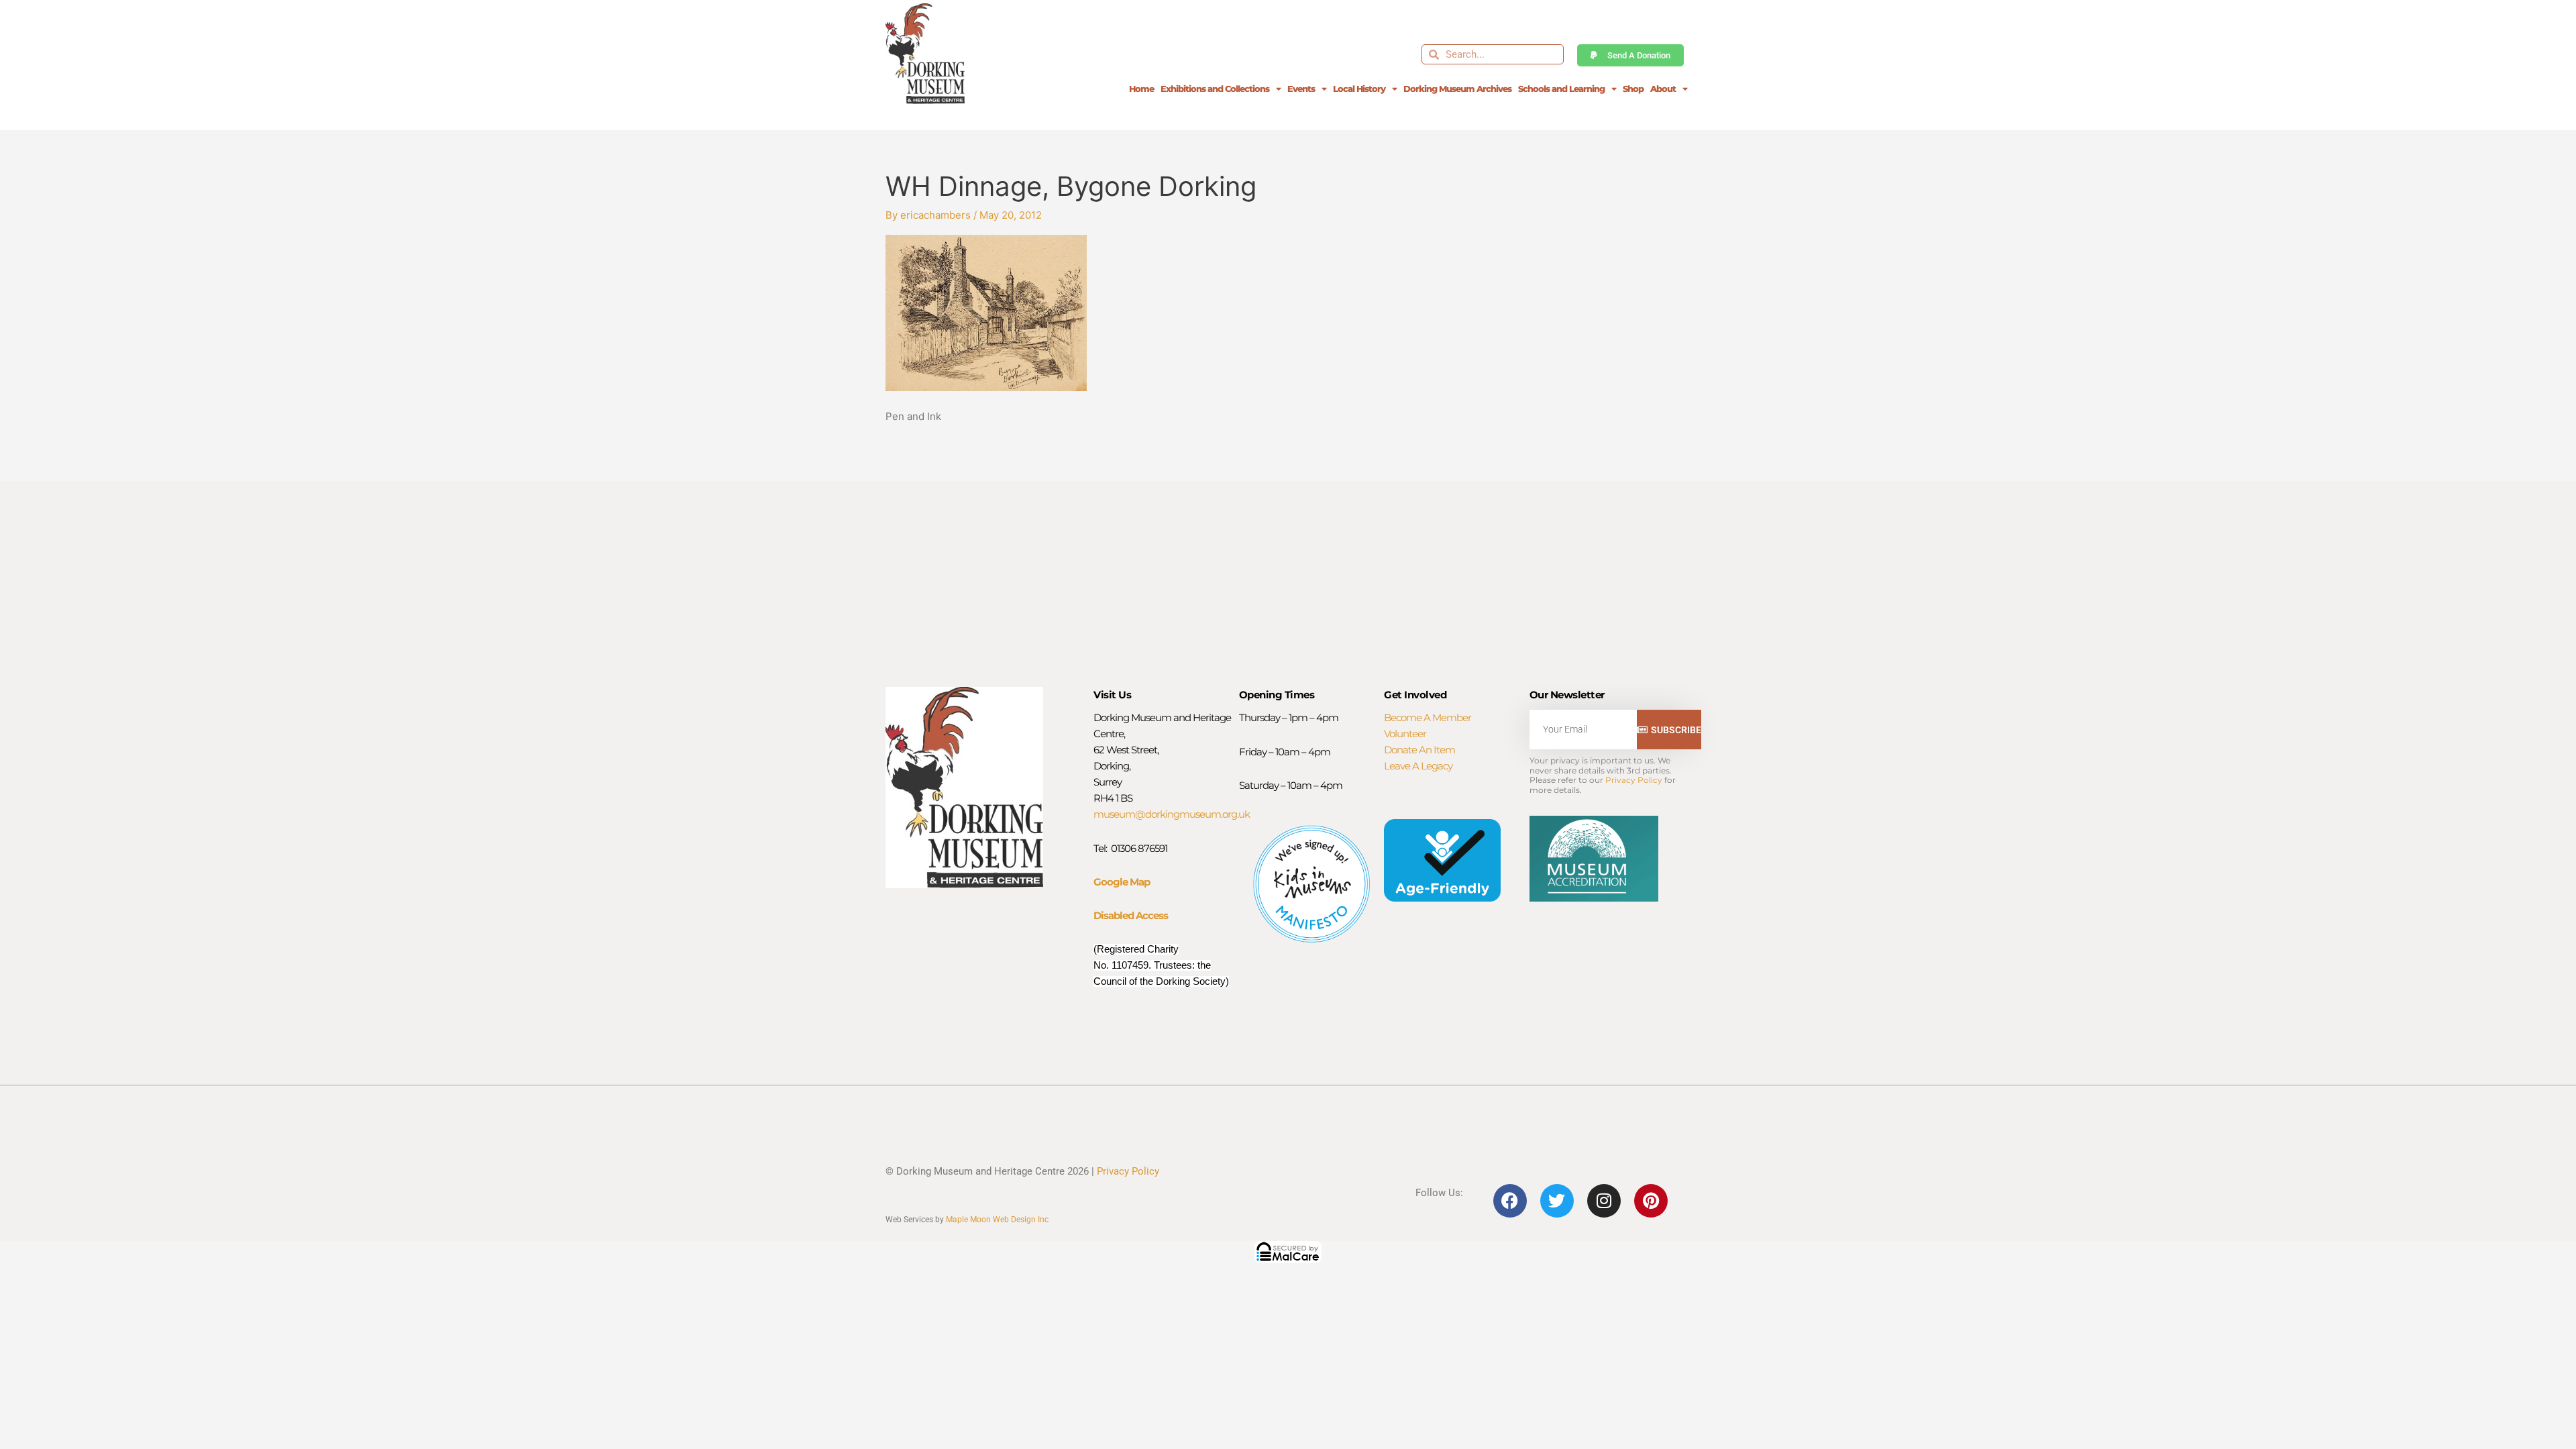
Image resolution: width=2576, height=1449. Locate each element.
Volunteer (1405, 734)
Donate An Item (1419, 750)
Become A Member (1428, 717)
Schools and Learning (1561, 89)
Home (1141, 89)
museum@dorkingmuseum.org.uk (1172, 814)
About (1663, 89)
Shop (1633, 89)
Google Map (1122, 882)
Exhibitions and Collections (1215, 89)
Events (1301, 89)
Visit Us (1112, 695)
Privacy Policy (1634, 780)
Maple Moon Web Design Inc (997, 1220)
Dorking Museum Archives (1457, 89)
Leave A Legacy (1418, 766)
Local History (1359, 89)
